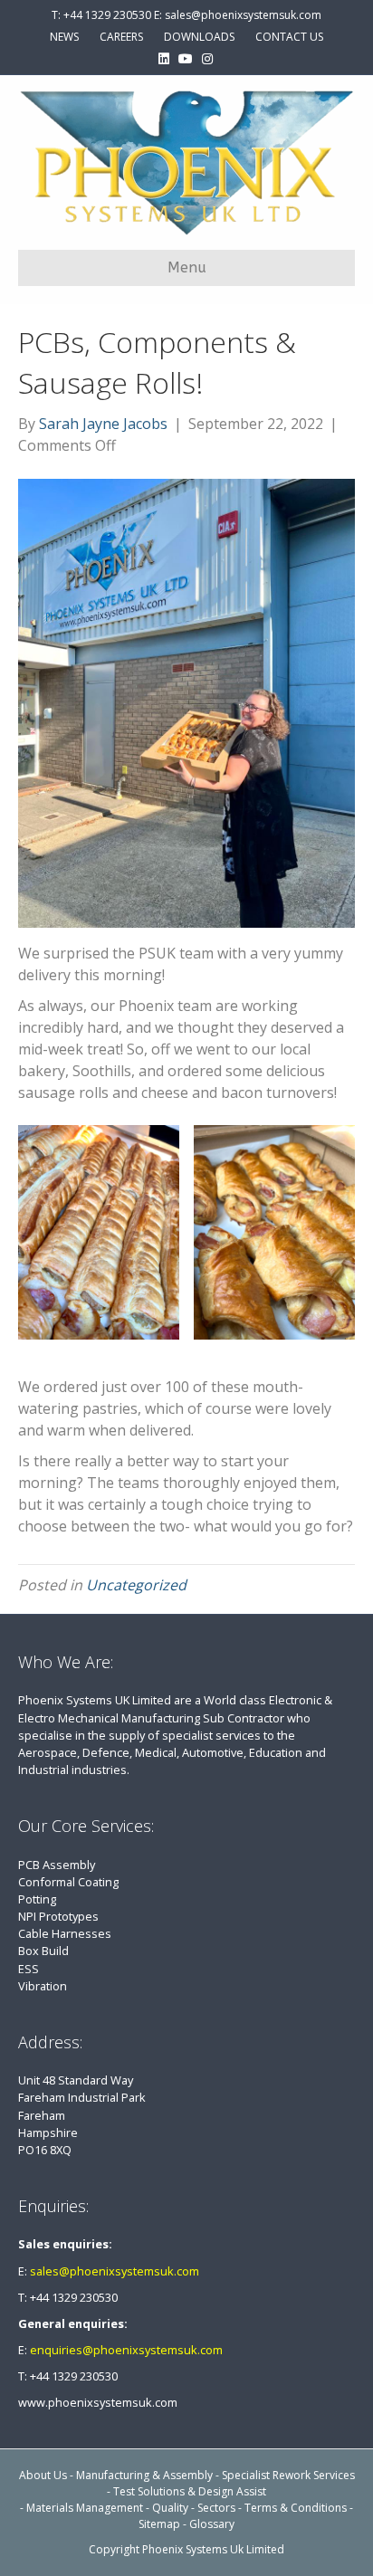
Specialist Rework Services (288, 2475)
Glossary (212, 2524)
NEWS (64, 37)
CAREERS (121, 37)
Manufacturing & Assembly (144, 2475)
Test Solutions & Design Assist (190, 2491)
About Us (43, 2475)
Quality (170, 2508)
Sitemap (159, 2524)
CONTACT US (289, 37)
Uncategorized (136, 1585)
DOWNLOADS (199, 37)
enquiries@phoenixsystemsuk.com (126, 2350)
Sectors (216, 2508)
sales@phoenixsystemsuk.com (115, 2271)
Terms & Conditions (296, 2508)
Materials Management (85, 2508)
